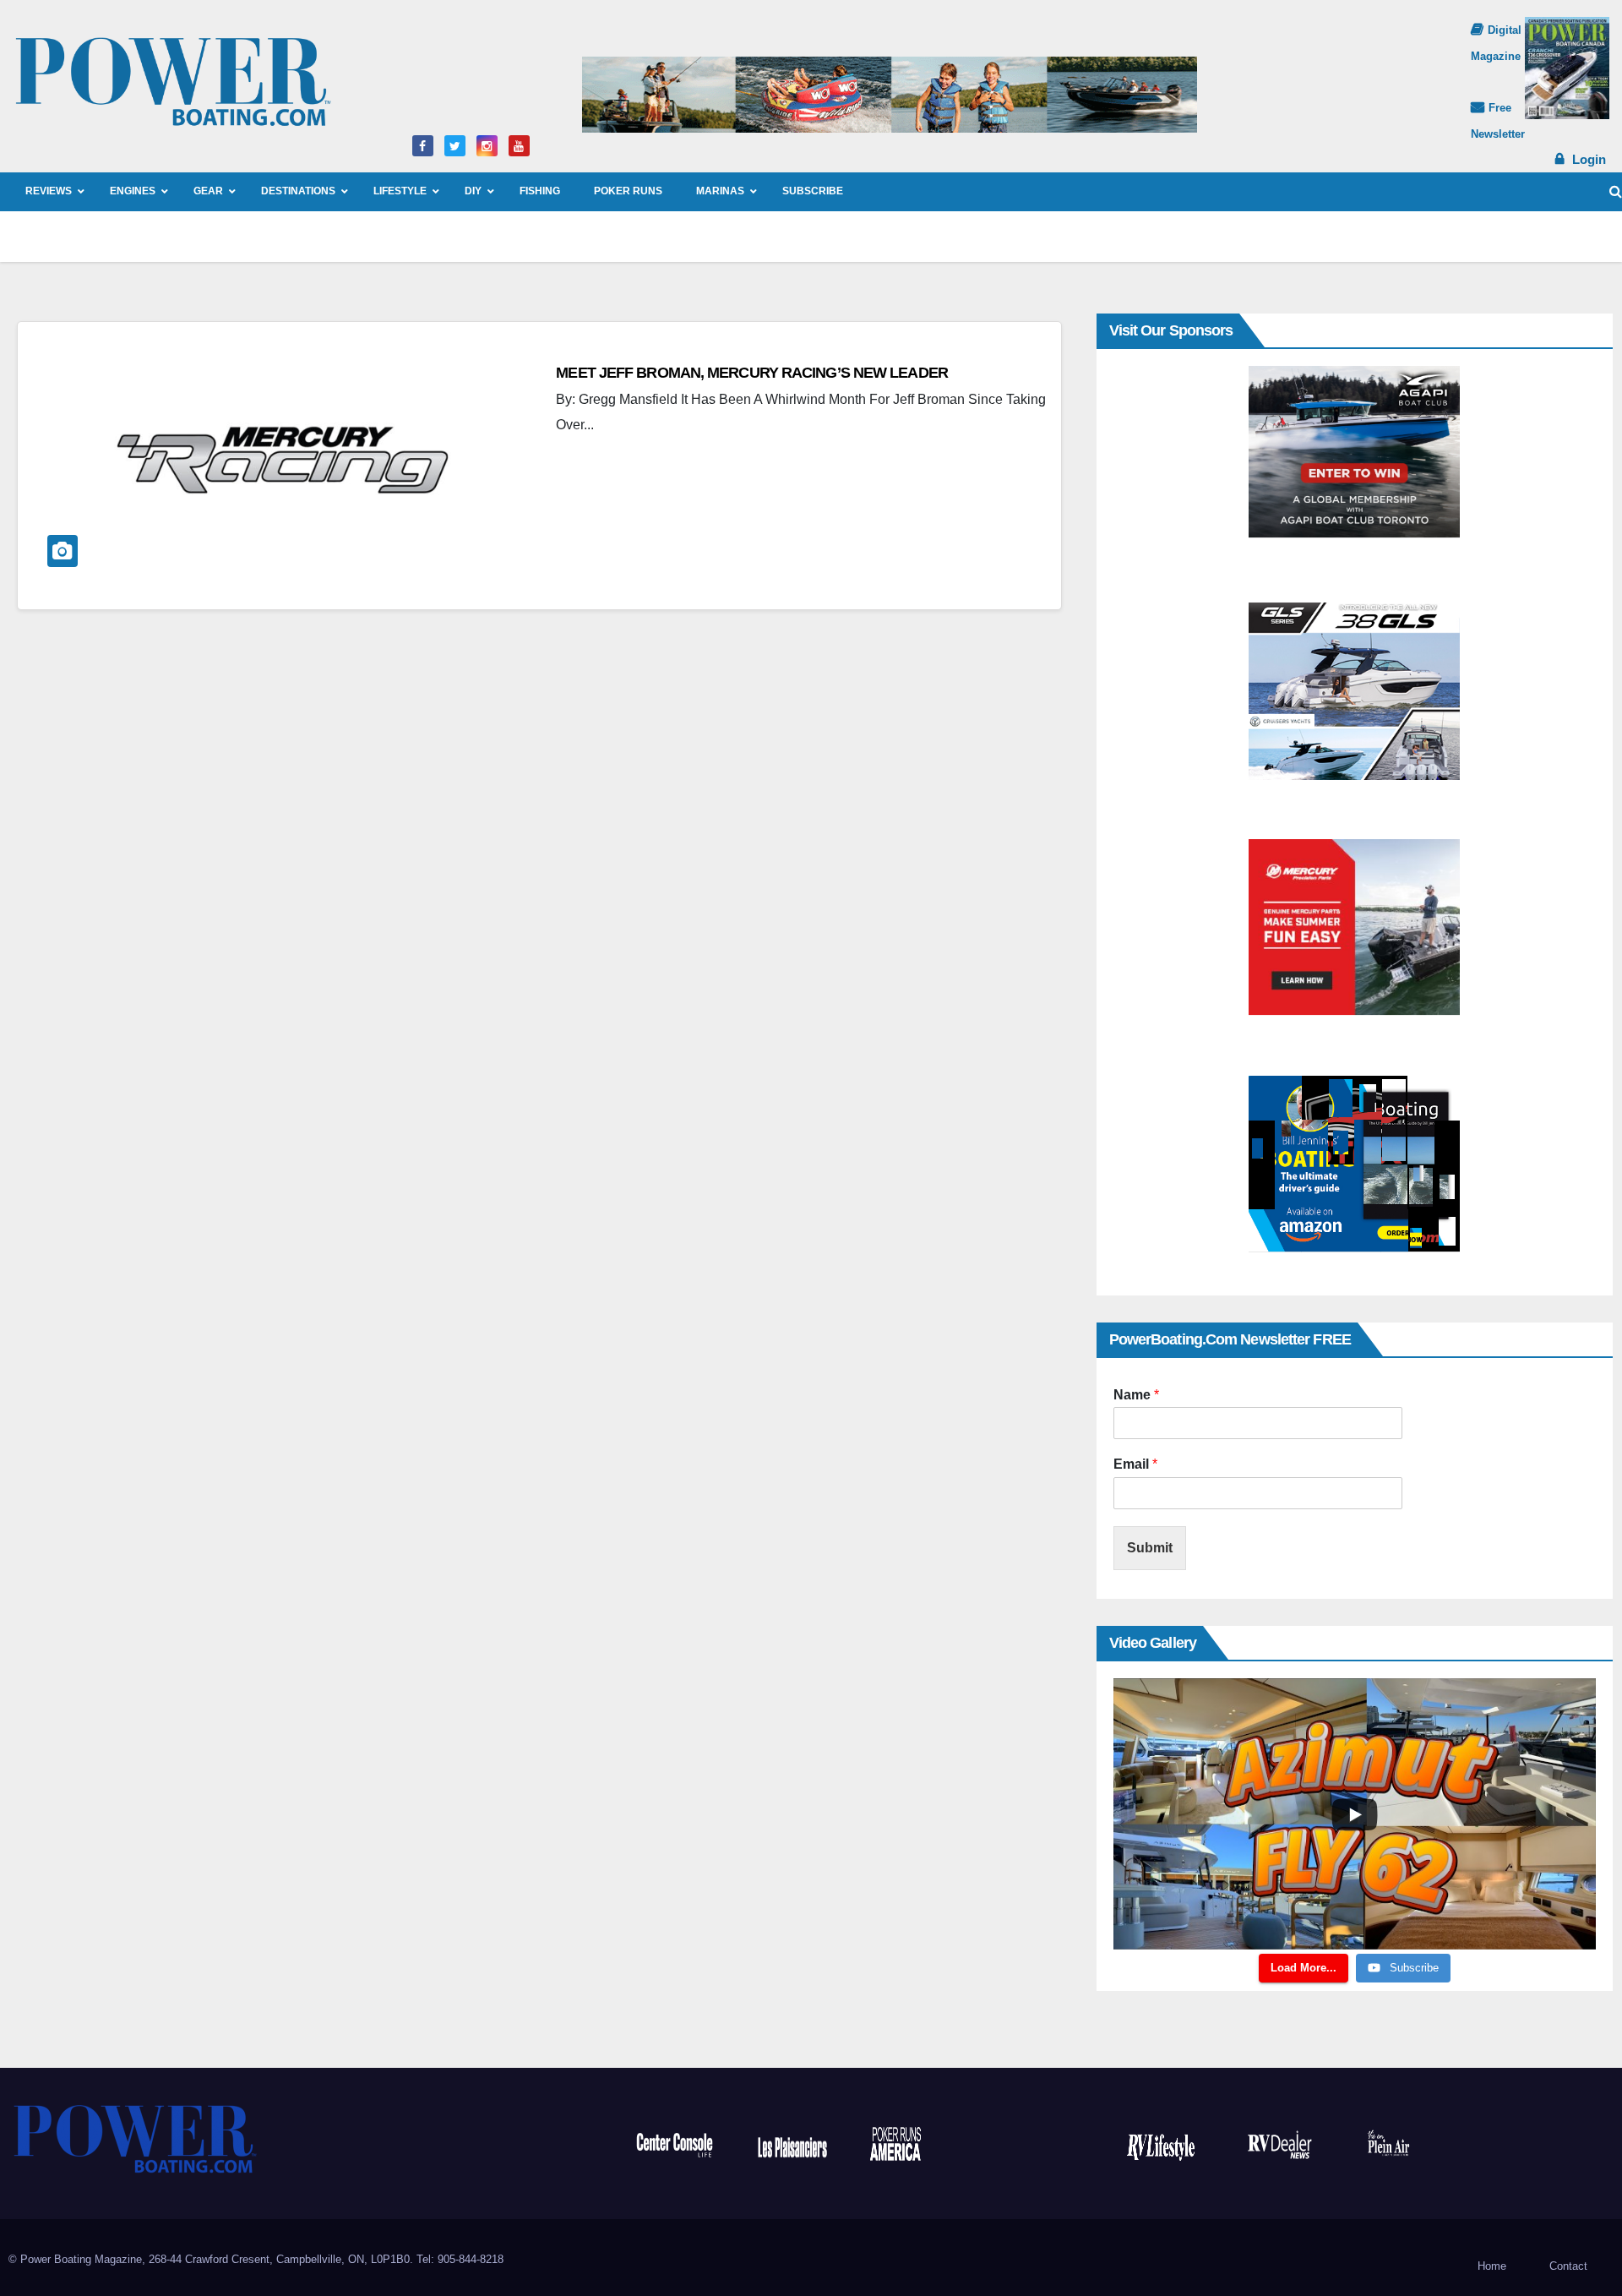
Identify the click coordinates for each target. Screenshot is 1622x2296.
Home (1492, 2266)
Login (1589, 159)
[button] (1616, 191)
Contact (1568, 2266)
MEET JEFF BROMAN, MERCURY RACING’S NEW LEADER (752, 373)
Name (1136, 1395)
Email (1135, 1464)
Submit (1150, 1548)
